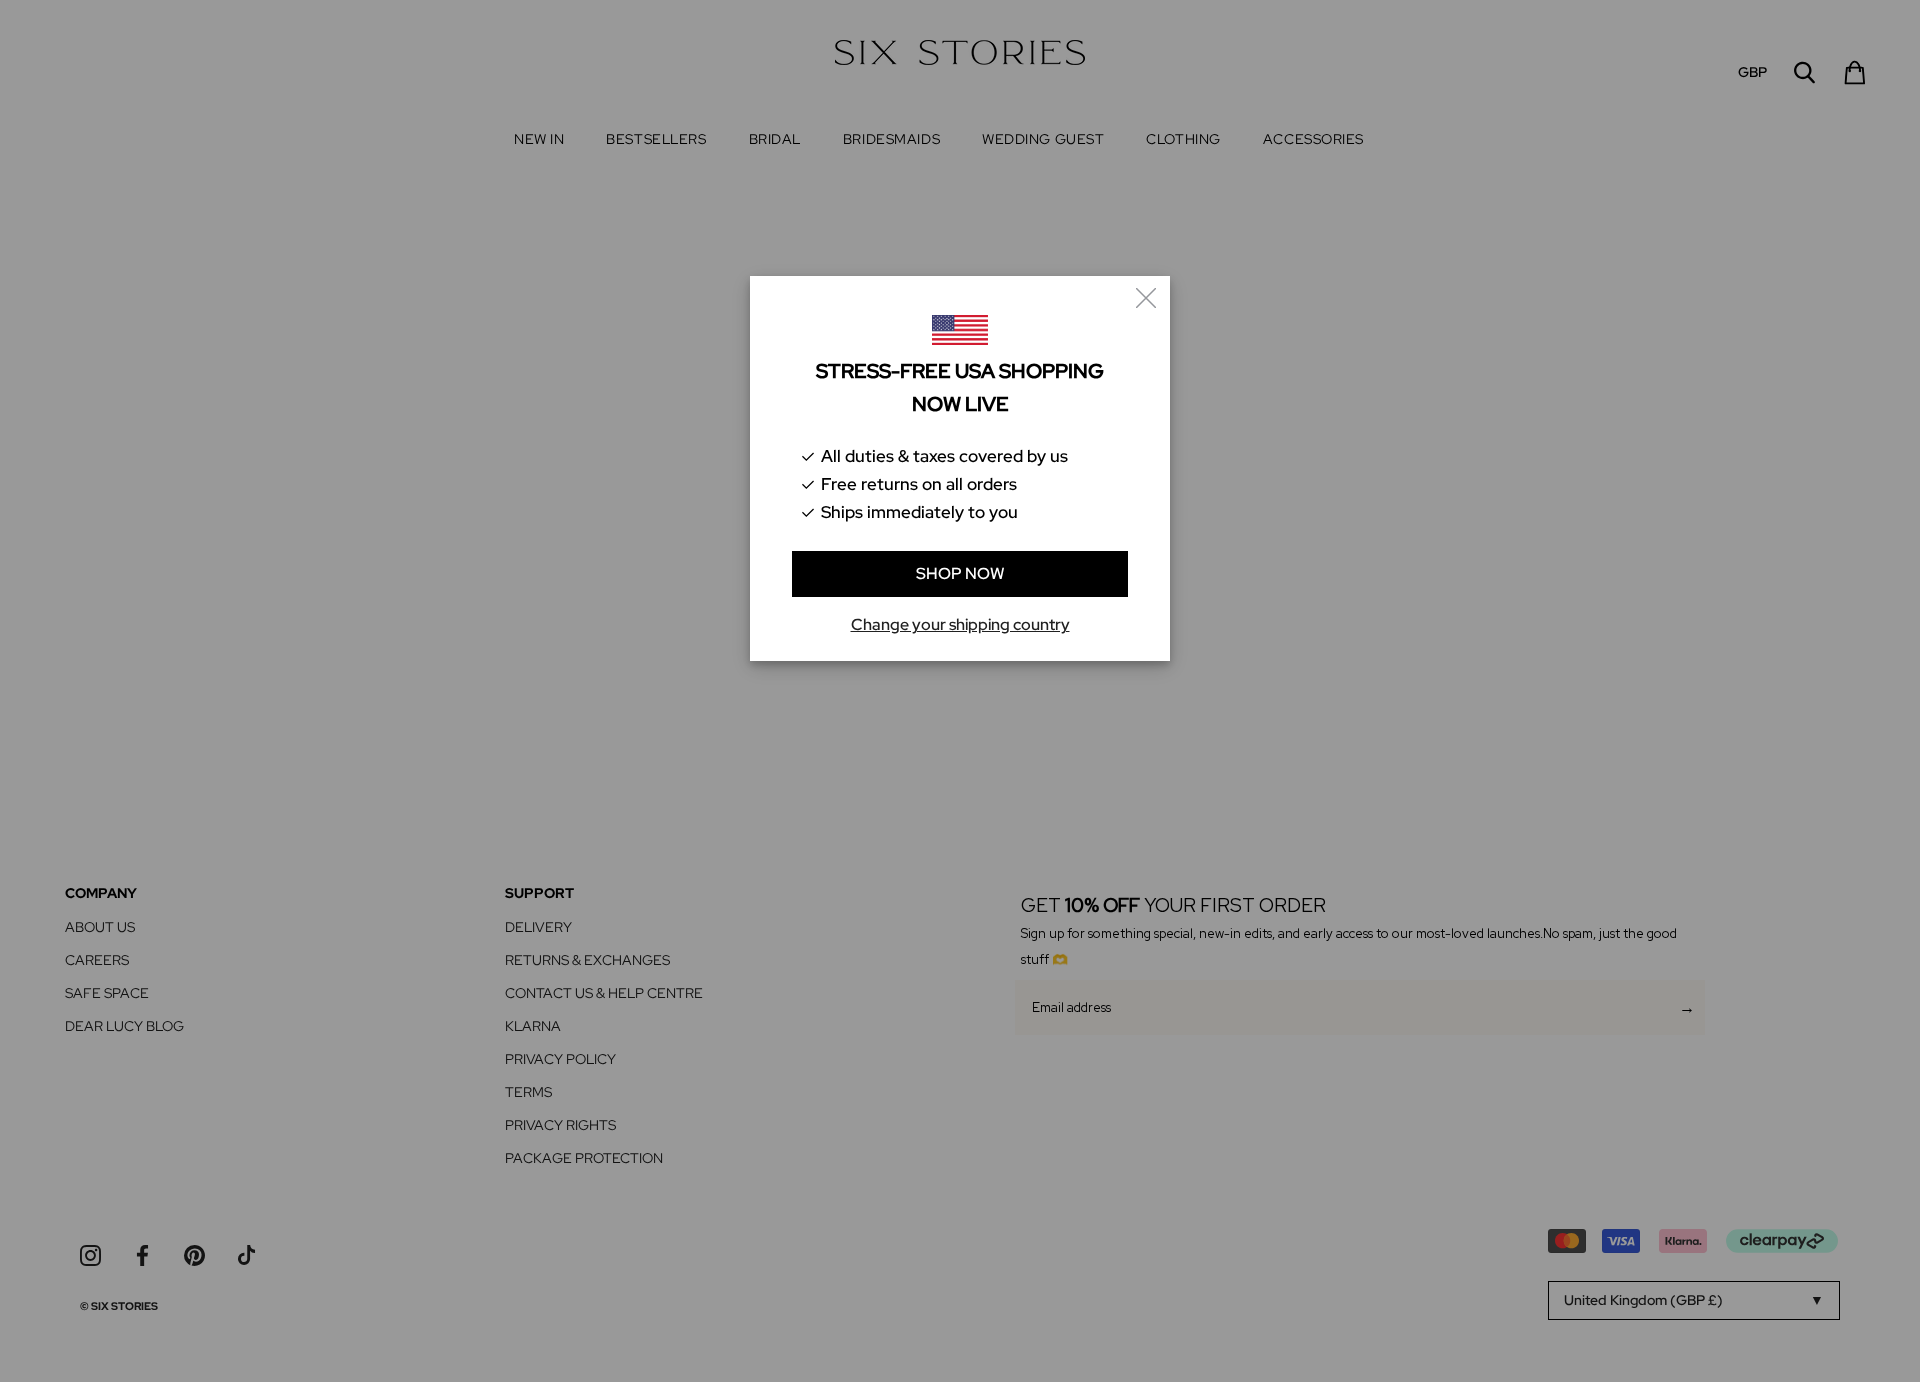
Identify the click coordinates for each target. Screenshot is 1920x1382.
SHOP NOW (960, 573)
